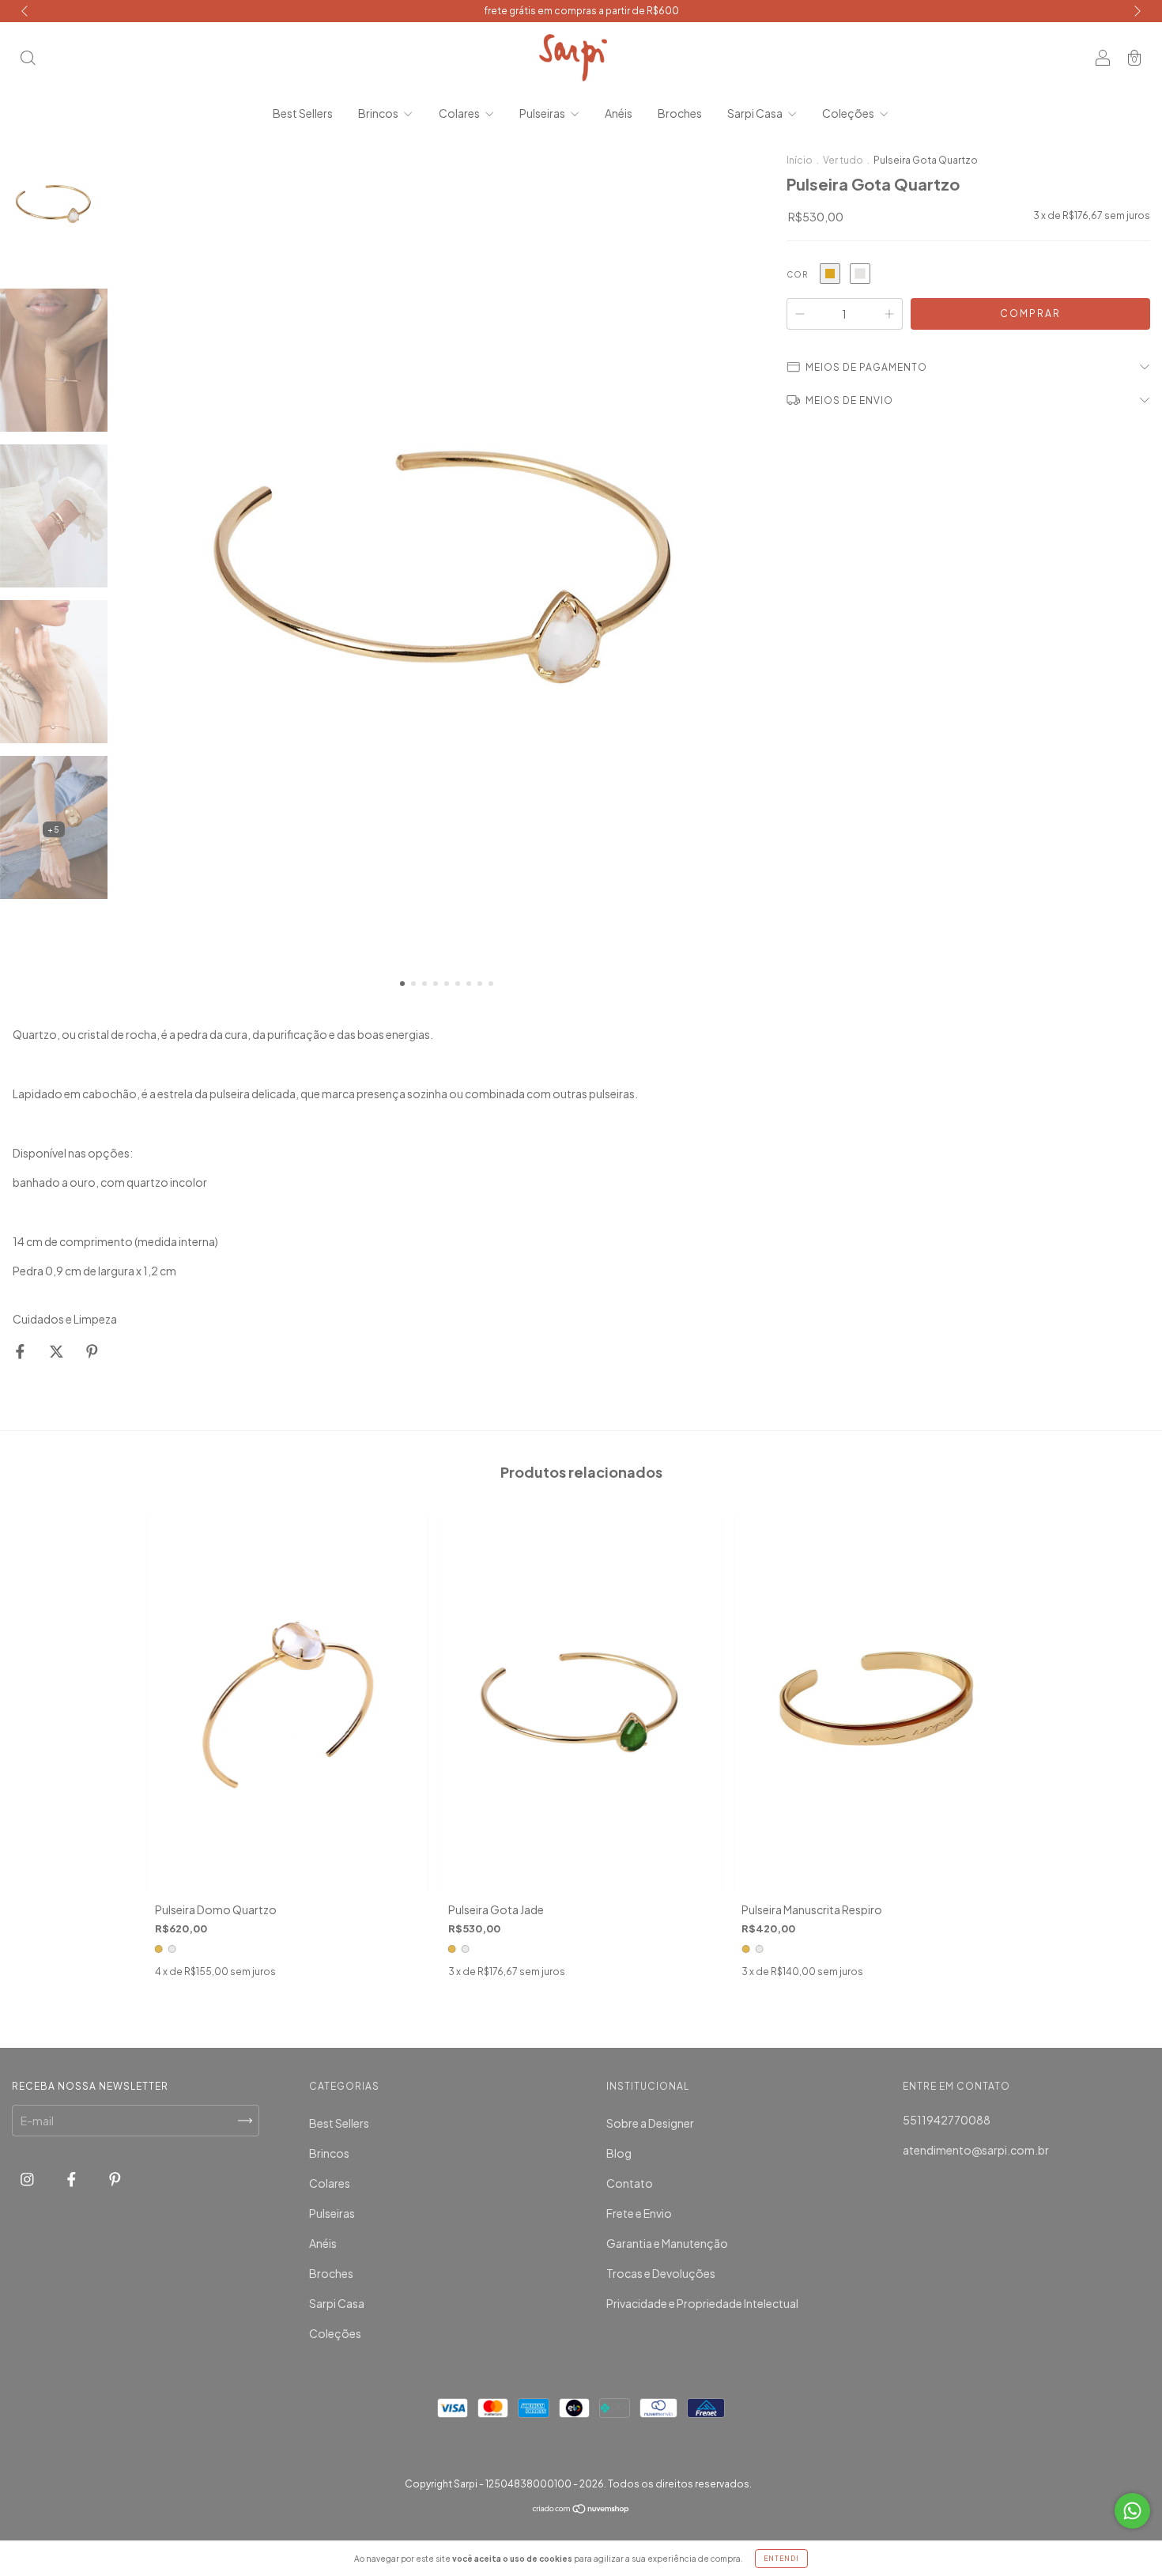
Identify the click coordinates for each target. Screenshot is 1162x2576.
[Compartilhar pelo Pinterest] (92, 1351)
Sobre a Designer (650, 2123)
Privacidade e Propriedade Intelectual (702, 2303)
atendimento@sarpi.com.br (976, 2150)
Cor (797, 274)
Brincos (379, 113)
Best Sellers (303, 113)
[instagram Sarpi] (28, 2178)
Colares (460, 113)
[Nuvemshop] (581, 2510)
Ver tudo (843, 160)
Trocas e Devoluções (661, 2273)
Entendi (781, 2559)
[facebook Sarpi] (72, 2178)
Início (800, 160)
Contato (630, 2183)
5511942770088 (947, 2120)
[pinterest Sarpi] (115, 2178)
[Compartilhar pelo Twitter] (57, 1351)
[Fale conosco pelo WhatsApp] (1132, 2511)
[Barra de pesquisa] (28, 59)
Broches (680, 113)
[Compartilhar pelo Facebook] (21, 1351)
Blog (619, 2153)
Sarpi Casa (756, 113)
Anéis (619, 113)
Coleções (849, 113)
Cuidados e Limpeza (65, 1319)
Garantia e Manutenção (667, 2243)
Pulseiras (543, 113)
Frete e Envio (639, 2213)
